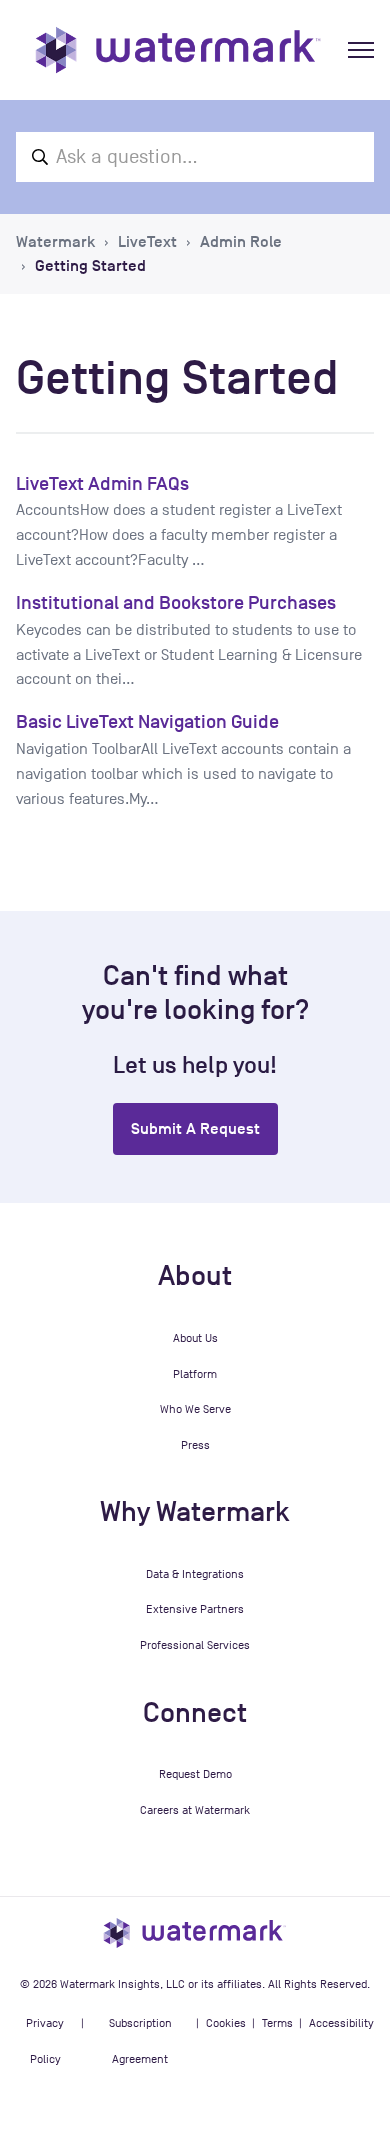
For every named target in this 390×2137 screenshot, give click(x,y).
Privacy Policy (45, 2041)
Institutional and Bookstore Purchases (176, 602)
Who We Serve (195, 1409)
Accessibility (341, 2023)
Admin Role (241, 242)
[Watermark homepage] (178, 50)
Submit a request (195, 1129)
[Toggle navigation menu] (361, 50)
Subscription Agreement (140, 2041)
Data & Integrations (195, 1574)
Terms (277, 2023)
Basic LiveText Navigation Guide (147, 721)
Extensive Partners (195, 1609)
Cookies (226, 2023)
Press (195, 1445)
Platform (195, 1374)
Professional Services (195, 1645)
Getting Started (90, 266)
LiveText (147, 242)
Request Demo (195, 1774)
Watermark (55, 242)
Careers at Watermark (195, 1810)
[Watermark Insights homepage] (195, 1932)
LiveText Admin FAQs (102, 483)
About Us (195, 1338)
